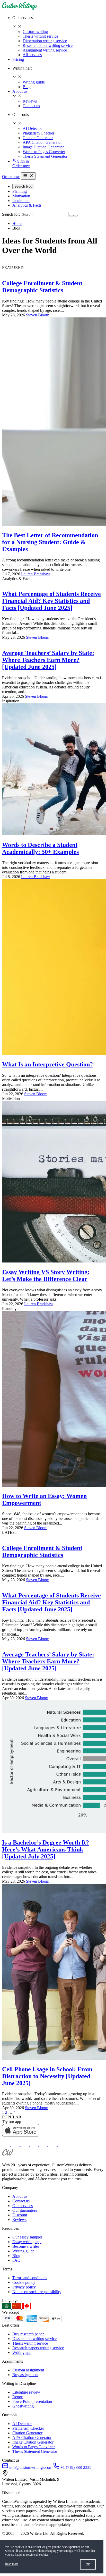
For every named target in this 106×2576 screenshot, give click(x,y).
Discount (20, 2215)
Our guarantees (25, 2210)
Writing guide (34, 82)
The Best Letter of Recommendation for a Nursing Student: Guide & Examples (50, 542)
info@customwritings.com (31, 2467)
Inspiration (21, 201)
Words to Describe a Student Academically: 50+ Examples (40, 848)
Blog (27, 87)
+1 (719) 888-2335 (75, 2467)
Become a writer (26, 2246)
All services (32, 55)
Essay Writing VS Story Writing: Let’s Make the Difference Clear (46, 1276)
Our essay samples (27, 2237)
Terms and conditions (30, 2278)
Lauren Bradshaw (36, 574)
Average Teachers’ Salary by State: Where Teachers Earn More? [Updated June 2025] (48, 660)
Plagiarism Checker (38, 133)
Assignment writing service (45, 50)
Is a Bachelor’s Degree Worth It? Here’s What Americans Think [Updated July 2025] (46, 1849)
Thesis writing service (40, 36)
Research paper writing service (48, 45)
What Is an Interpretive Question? (47, 1064)
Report (18, 2397)
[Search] (72, 216)
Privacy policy (24, 2287)
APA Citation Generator (42, 142)
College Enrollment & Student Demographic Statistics (42, 287)
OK (88, 2564)
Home (17, 224)
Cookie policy (24, 2282)
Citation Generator (38, 138)
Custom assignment (28, 2370)
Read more (12, 2564)
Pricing (18, 59)
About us (20, 91)
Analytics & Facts (27, 205)
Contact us (31, 106)
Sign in (23, 161)
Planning (20, 191)
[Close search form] (76, 216)
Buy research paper (28, 2334)
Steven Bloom (38, 315)
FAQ (16, 2260)
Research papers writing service (38, 2348)
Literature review (26, 2392)
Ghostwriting (23, 2406)
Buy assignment (25, 2375)
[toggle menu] (28, 176)
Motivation (21, 196)
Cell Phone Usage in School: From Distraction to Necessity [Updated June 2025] (47, 2076)
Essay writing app (27, 2242)
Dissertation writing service (45, 41)
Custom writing (35, 32)
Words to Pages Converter (44, 152)
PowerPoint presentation (32, 2401)
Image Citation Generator (43, 147)
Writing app (22, 2352)
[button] (58, 22)
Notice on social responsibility (37, 2292)
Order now (21, 166)
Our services (23, 2206)
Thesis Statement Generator (45, 156)
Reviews (30, 101)
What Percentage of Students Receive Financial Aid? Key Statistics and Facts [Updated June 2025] (51, 601)
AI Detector (32, 128)
